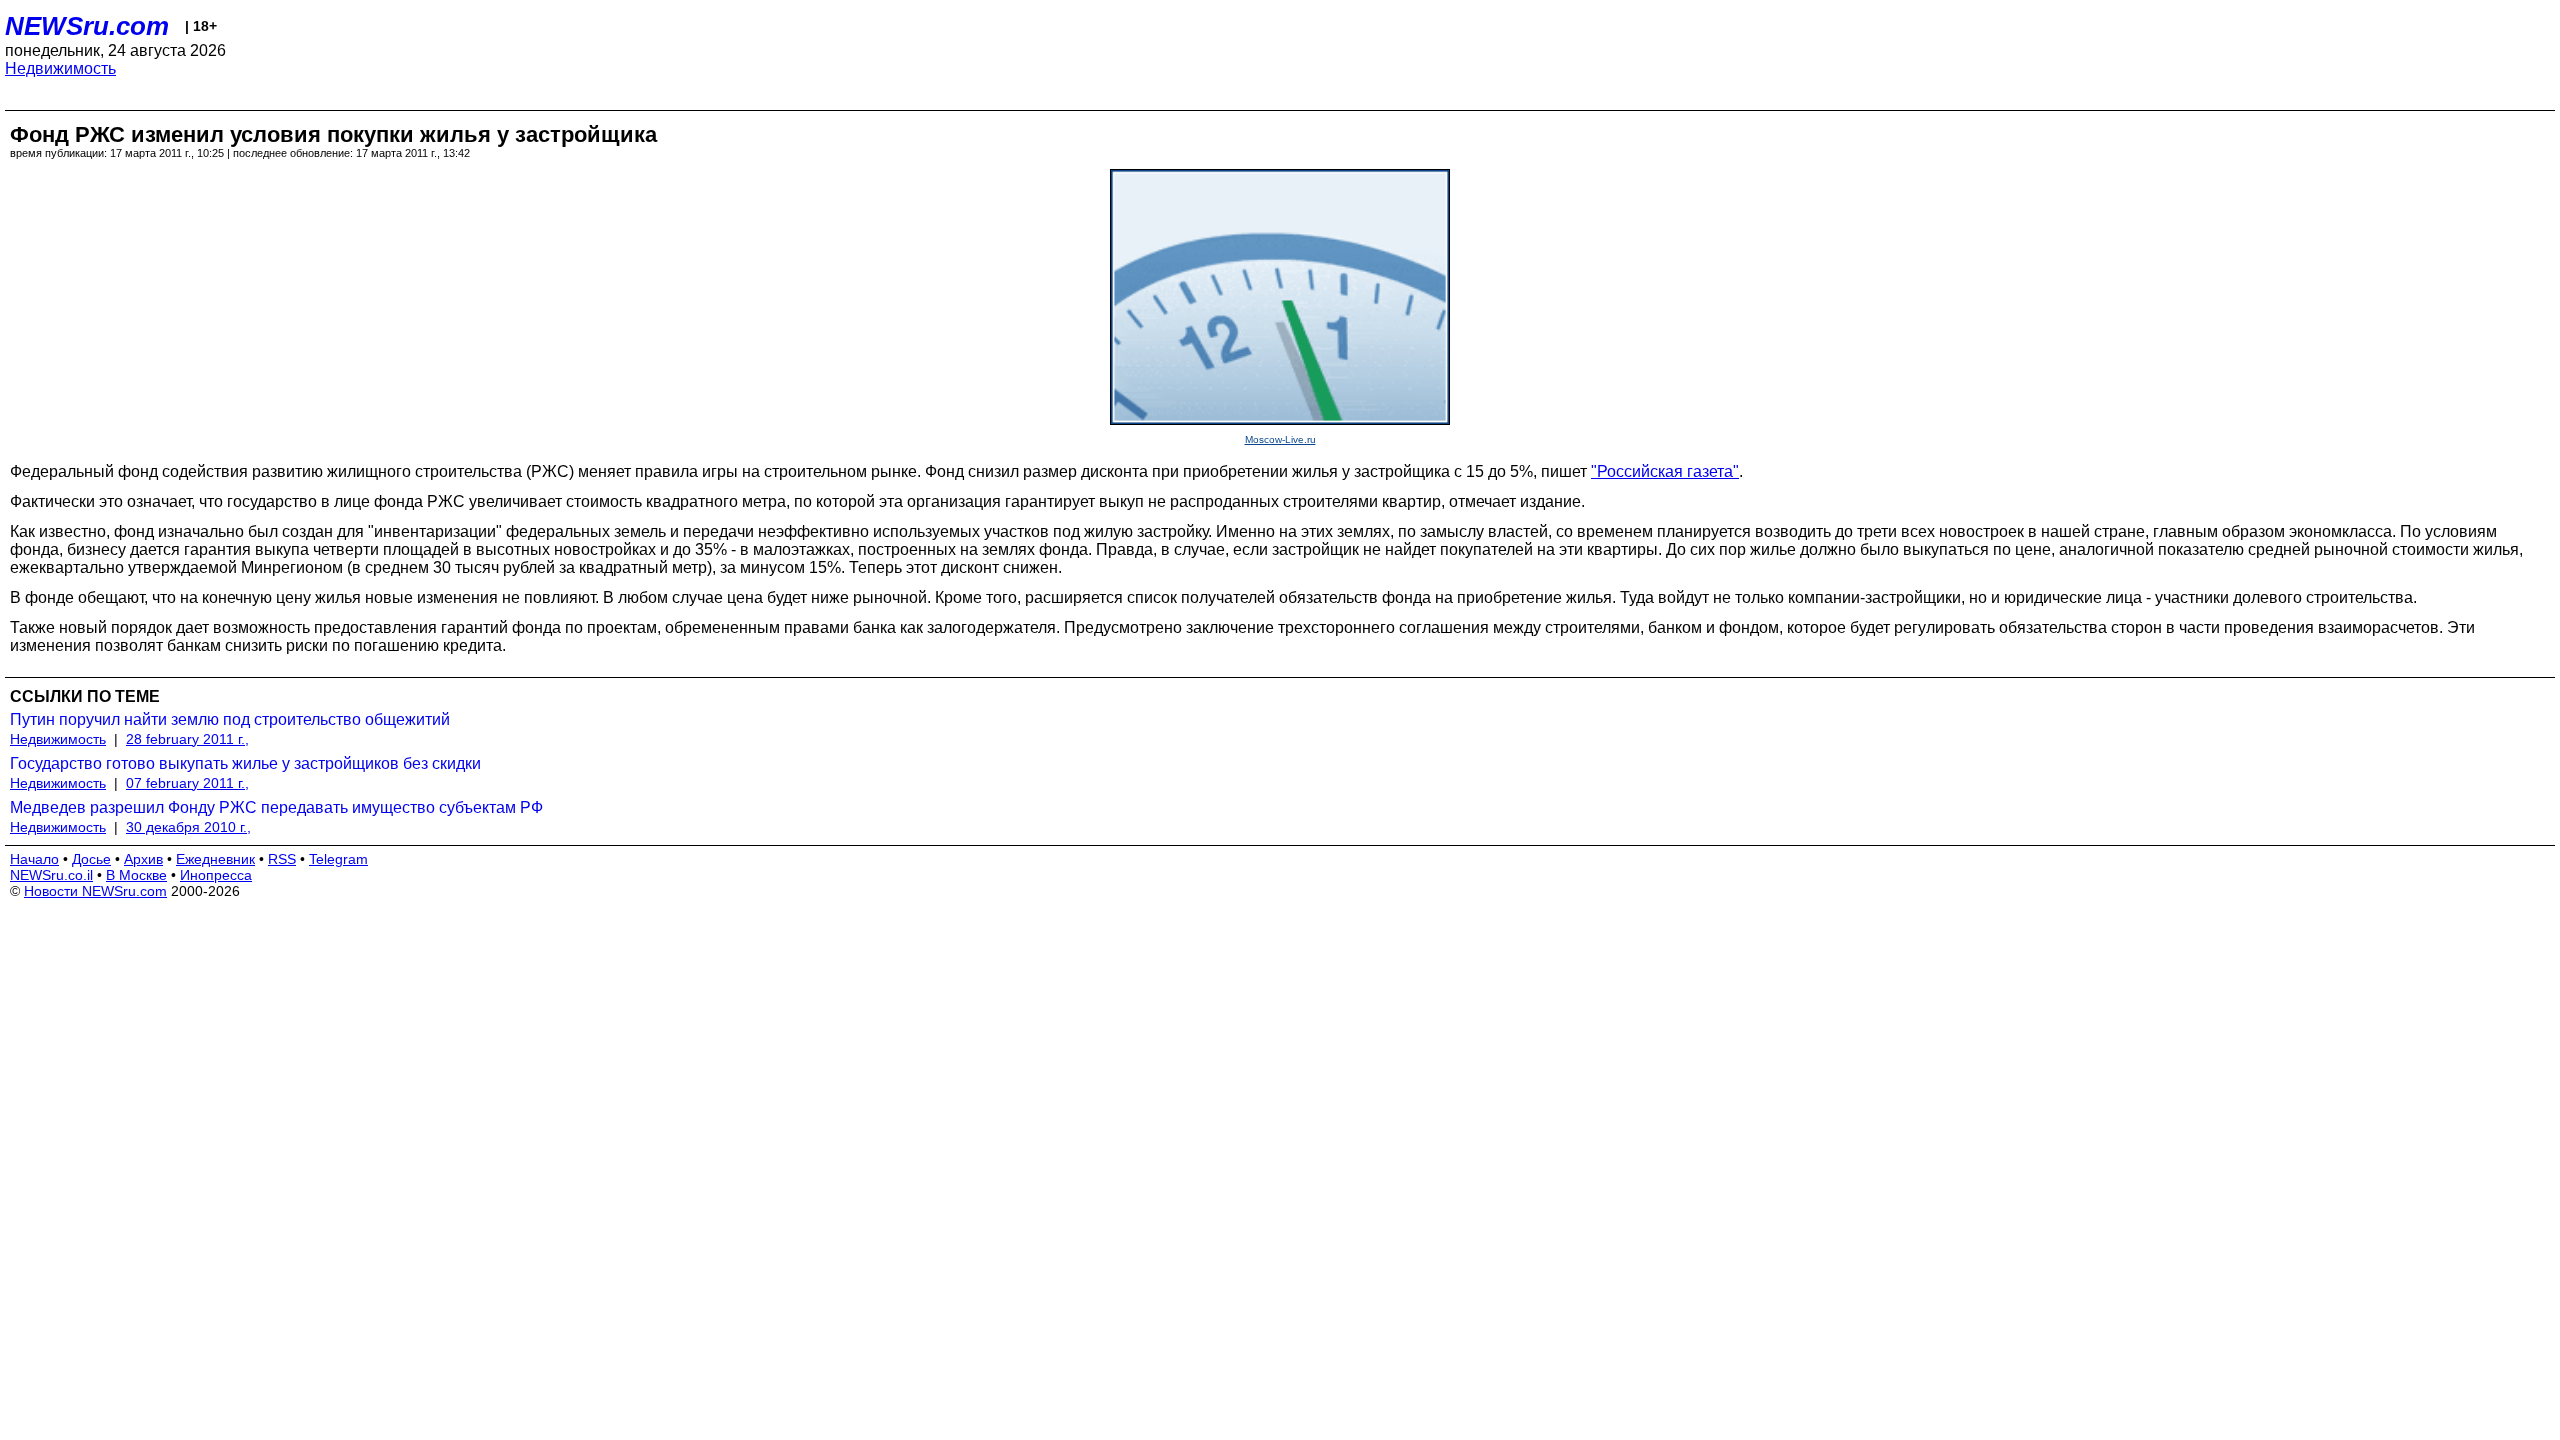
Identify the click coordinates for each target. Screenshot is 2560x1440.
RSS (282, 859)
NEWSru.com (87, 26)
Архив (143, 859)
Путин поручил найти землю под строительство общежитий (230, 719)
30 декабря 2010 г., (188, 827)
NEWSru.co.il (51, 875)
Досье (91, 859)
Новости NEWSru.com (95, 891)
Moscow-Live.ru (1280, 439)
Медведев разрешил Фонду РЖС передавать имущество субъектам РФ (276, 807)
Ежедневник (215, 859)
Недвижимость (60, 68)
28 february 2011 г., (187, 739)
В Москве (136, 875)
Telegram (338, 859)
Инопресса (216, 875)
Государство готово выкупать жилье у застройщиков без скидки (245, 763)
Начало (34, 859)
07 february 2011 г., (187, 783)
